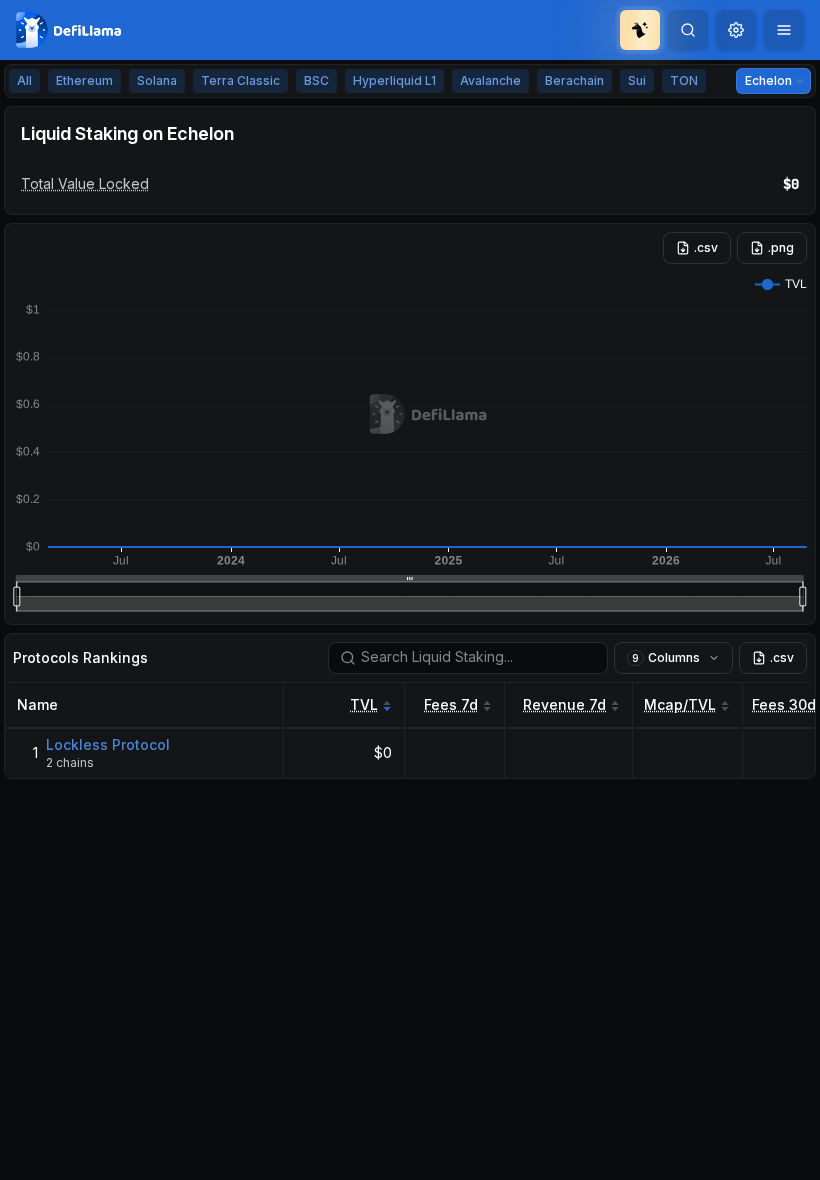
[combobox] (736, 30)
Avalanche (490, 80)
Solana (157, 80)
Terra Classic (240, 80)
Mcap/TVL (680, 704)
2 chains (70, 762)
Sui (637, 80)
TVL (364, 704)
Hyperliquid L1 (394, 80)
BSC (316, 80)
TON (684, 80)
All (24, 80)
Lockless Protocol (108, 744)
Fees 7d (451, 704)
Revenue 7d (564, 704)
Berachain (574, 80)
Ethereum (84, 80)
